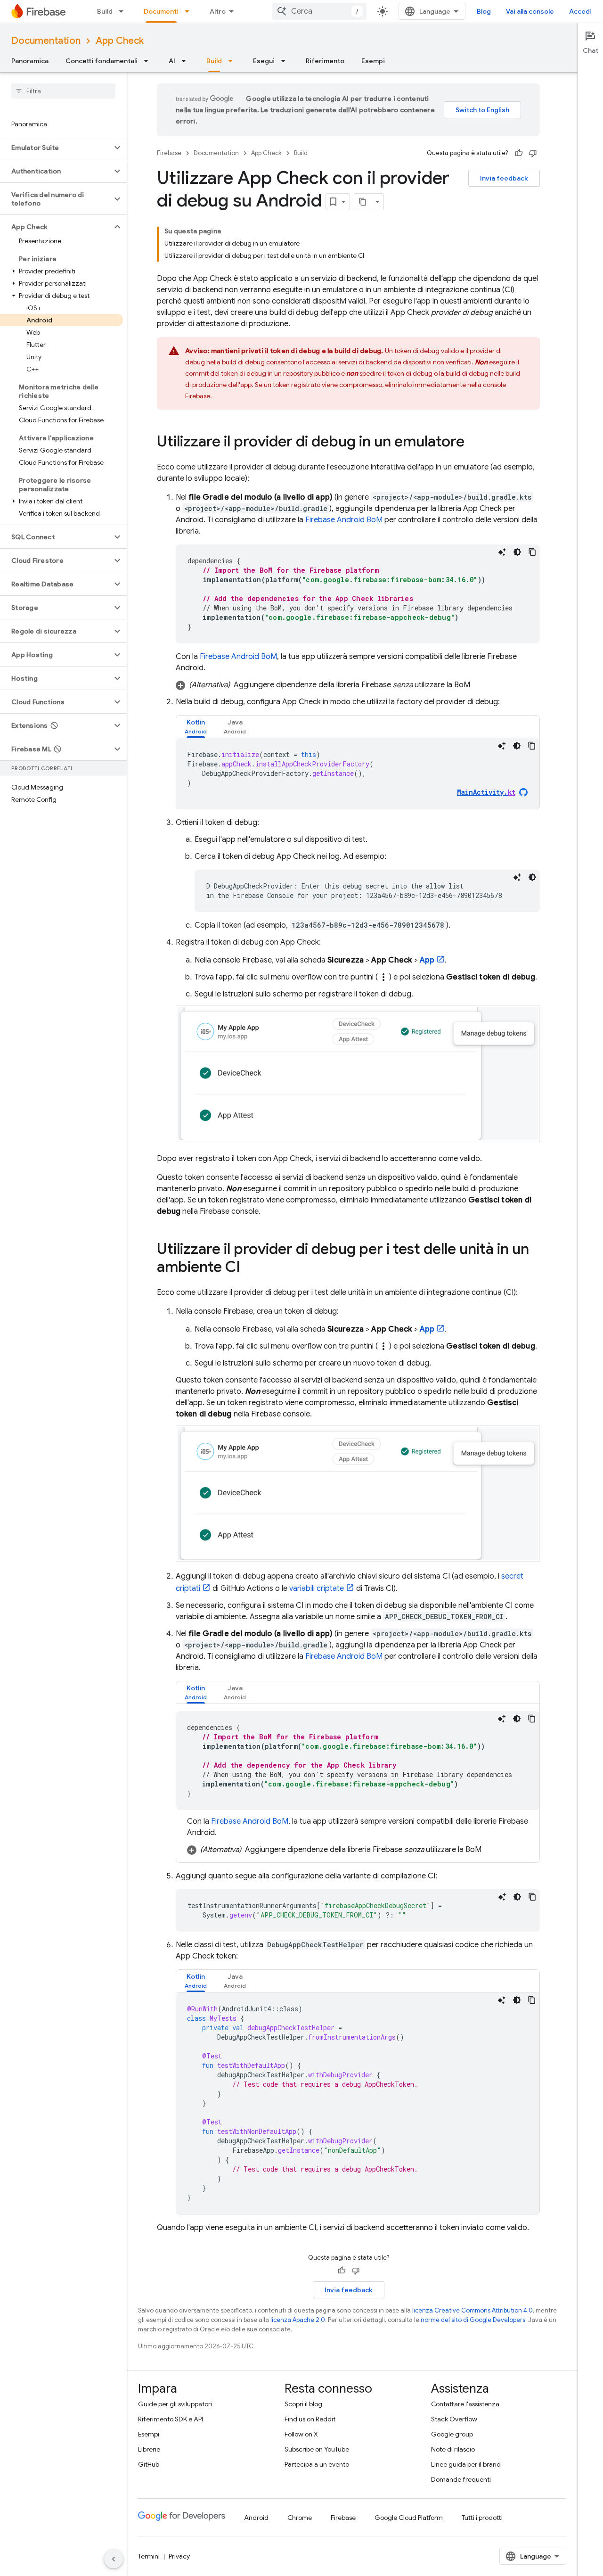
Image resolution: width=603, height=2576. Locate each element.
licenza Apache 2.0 (298, 2320)
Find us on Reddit (310, 2419)
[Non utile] (533, 153)
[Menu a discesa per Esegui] (286, 61)
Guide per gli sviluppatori (175, 2404)
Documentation (46, 41)
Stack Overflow (454, 2419)
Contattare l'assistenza (465, 2404)
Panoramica (30, 61)
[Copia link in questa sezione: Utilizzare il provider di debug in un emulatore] (474, 443)
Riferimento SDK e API (171, 2419)
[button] (56, 148)
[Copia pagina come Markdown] (363, 202)
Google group (452, 2434)
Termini (149, 2556)
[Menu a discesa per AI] (187, 61)
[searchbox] (63, 91)
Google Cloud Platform (409, 2518)
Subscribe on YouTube (317, 2449)
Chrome (300, 2518)
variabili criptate (317, 1588)
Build (105, 11)
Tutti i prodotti (482, 2518)
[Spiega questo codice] (502, 552)
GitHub (149, 2464)
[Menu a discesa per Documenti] (190, 11)
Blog (484, 11)
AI (172, 61)
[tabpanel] (358, 774)
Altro (218, 11)
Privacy (179, 2556)
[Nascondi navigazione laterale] (114, 2559)
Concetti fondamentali (102, 61)
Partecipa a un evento (317, 2464)
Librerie (149, 2449)
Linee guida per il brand (466, 2464)
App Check (120, 41)
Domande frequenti (461, 2479)
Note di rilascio (453, 2449)
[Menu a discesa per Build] (124, 11)
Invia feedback (504, 178)
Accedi (580, 11)
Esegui (264, 61)
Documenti (161, 11)
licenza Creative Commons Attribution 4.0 (473, 2310)
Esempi (373, 61)
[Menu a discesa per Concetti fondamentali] (149, 61)
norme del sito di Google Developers (473, 2320)
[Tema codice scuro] (517, 552)
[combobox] (319, 11)
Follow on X (301, 2434)
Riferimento (325, 61)
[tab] (196, 727)
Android (256, 2518)
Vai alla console (530, 11)
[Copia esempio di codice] (532, 552)
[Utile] (519, 153)
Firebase (169, 153)
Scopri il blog (303, 2404)
